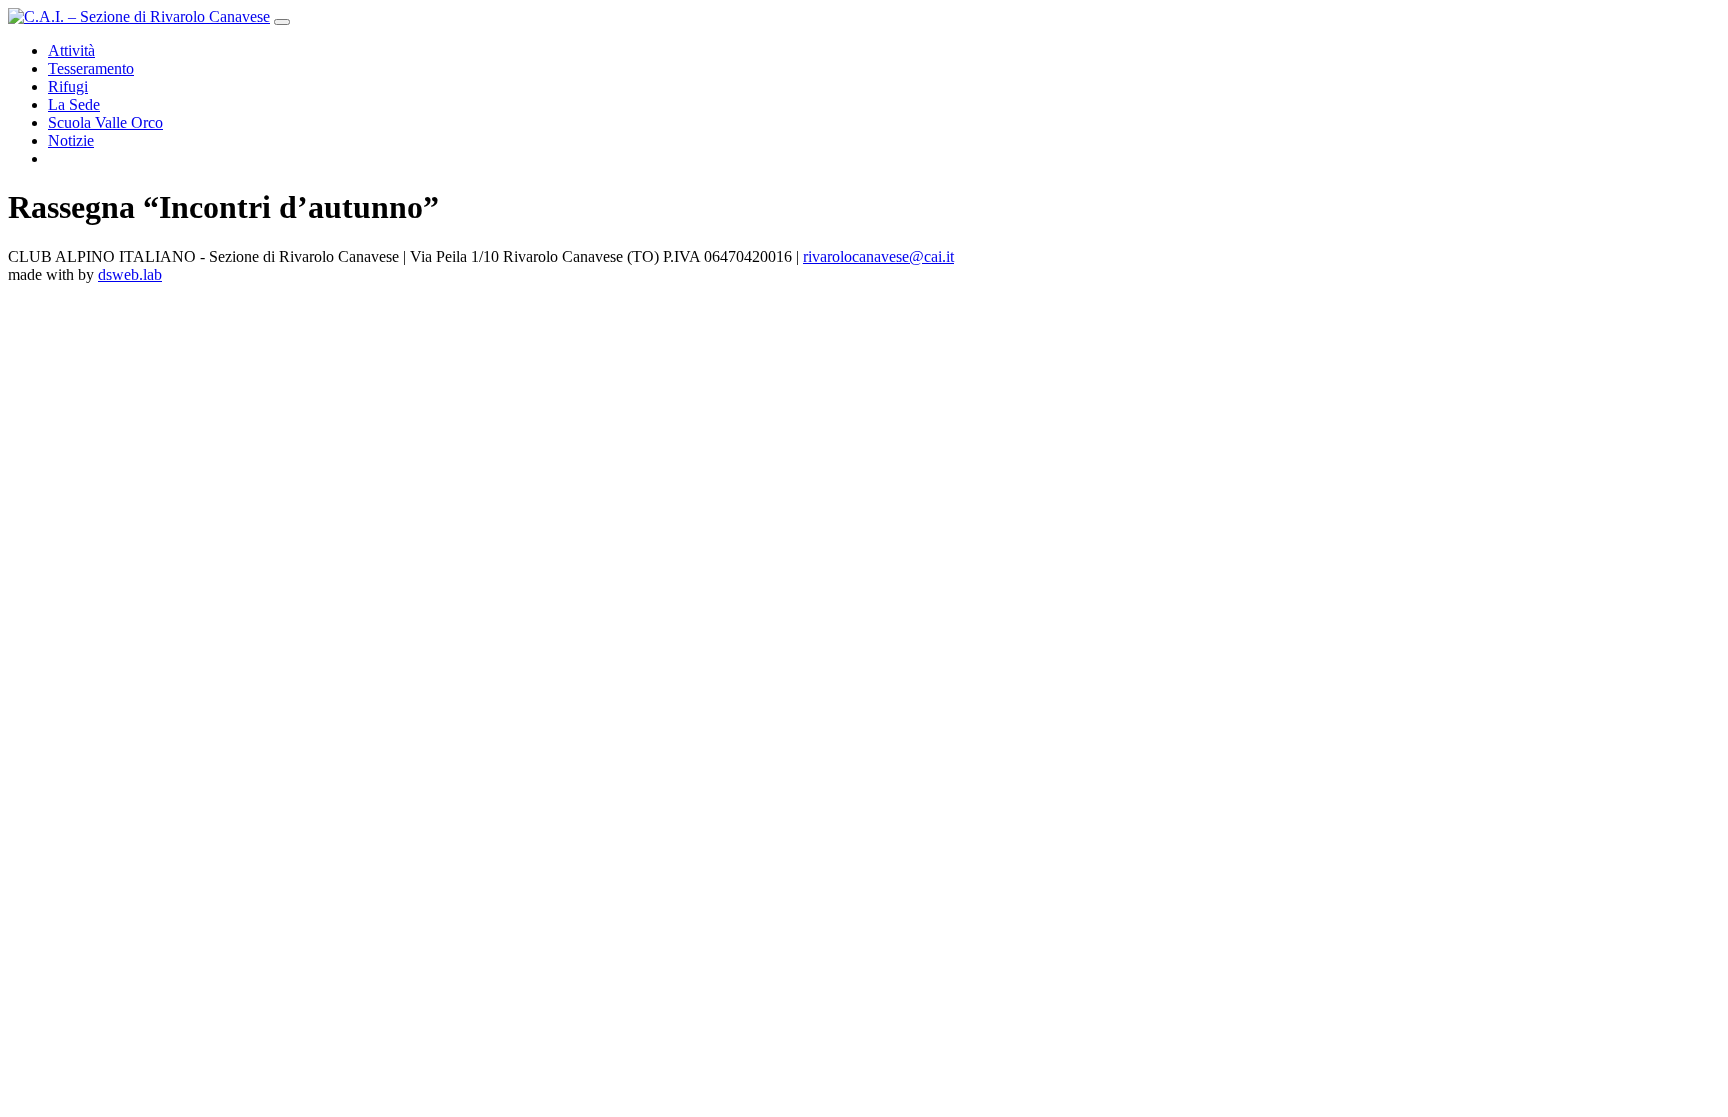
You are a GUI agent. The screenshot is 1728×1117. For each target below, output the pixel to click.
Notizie (71, 140)
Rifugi (68, 86)
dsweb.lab (130, 274)
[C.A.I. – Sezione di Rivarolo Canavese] (139, 16)
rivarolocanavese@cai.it (878, 256)
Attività (71, 50)
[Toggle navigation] (282, 22)
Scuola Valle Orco (105, 122)
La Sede (74, 104)
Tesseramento (91, 68)
